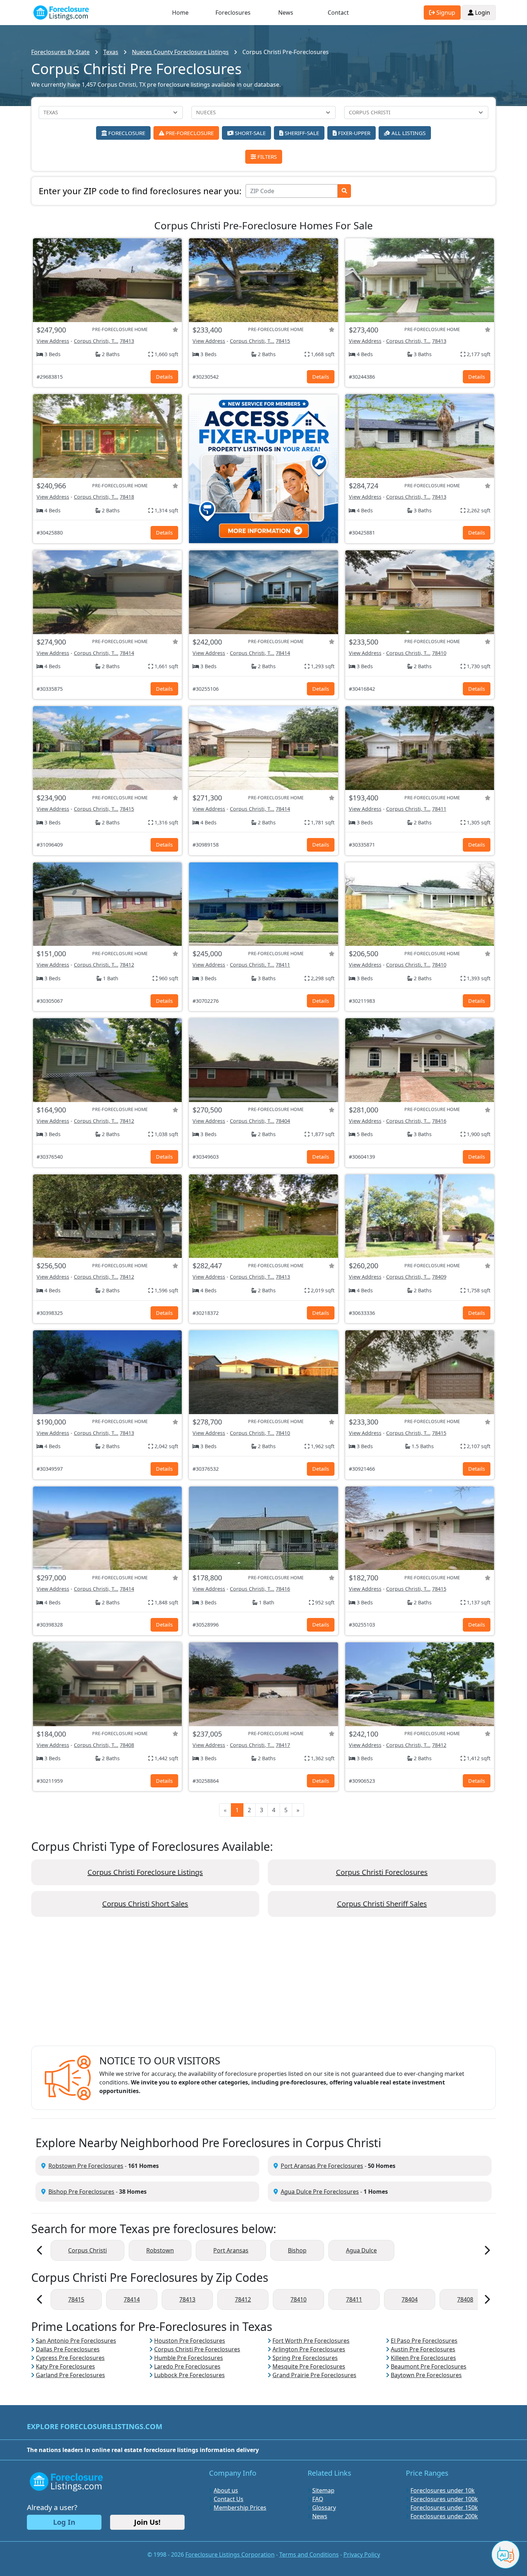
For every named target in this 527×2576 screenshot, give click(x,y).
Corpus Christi (87, 2250)
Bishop (297, 2250)
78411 (439, 809)
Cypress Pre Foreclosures (70, 2358)
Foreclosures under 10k (443, 2490)
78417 (283, 1745)
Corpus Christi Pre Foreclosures (197, 2349)
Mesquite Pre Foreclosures (309, 2366)
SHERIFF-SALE (301, 133)
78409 (439, 1277)
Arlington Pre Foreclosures (309, 2349)
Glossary (324, 2508)
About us (226, 2490)
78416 (439, 1121)
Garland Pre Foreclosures (70, 2375)
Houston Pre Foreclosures (190, 2341)
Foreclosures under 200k (444, 2516)
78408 (127, 1745)
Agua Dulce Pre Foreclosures (320, 2192)
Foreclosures (233, 13)
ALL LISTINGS (408, 133)
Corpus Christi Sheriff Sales (382, 1904)
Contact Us (229, 2499)
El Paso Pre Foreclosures (424, 2341)
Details (164, 377)
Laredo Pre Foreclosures (187, 2366)
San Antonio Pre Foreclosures (76, 2341)
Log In (64, 2522)
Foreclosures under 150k (444, 2508)
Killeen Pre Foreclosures (423, 2358)
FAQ (318, 2499)
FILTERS (266, 157)
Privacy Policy (362, 2555)
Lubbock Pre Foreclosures (189, 2375)
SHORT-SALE (250, 133)
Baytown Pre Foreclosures (426, 2375)
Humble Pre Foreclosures (189, 2358)
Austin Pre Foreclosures (423, 2349)
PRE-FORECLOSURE (189, 133)
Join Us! (147, 2522)
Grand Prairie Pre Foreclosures (314, 2375)
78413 (127, 341)
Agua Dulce (361, 2250)
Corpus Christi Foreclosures (382, 1872)
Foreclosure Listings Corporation (230, 2555)
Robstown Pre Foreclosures (86, 2166)
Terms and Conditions (309, 2555)
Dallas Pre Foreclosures (68, 2349)
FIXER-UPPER (353, 133)
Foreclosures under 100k (444, 2499)
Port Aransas (231, 2250)
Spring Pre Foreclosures (305, 2358)
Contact (338, 13)
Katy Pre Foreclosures (65, 2366)
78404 (283, 1121)
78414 (127, 653)
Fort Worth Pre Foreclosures (311, 2341)
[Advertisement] (263, 1987)
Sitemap (323, 2490)
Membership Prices (240, 2508)
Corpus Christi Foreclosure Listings (145, 1872)
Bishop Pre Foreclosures (81, 2192)
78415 (283, 341)
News (286, 13)
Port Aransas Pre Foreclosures (322, 2166)
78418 (127, 497)
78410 (439, 653)
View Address (53, 341)
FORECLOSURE (126, 133)
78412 (127, 965)
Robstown (160, 2250)
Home (180, 13)
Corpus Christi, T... (96, 341)
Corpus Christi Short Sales (145, 1904)
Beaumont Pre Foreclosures (429, 2366)
